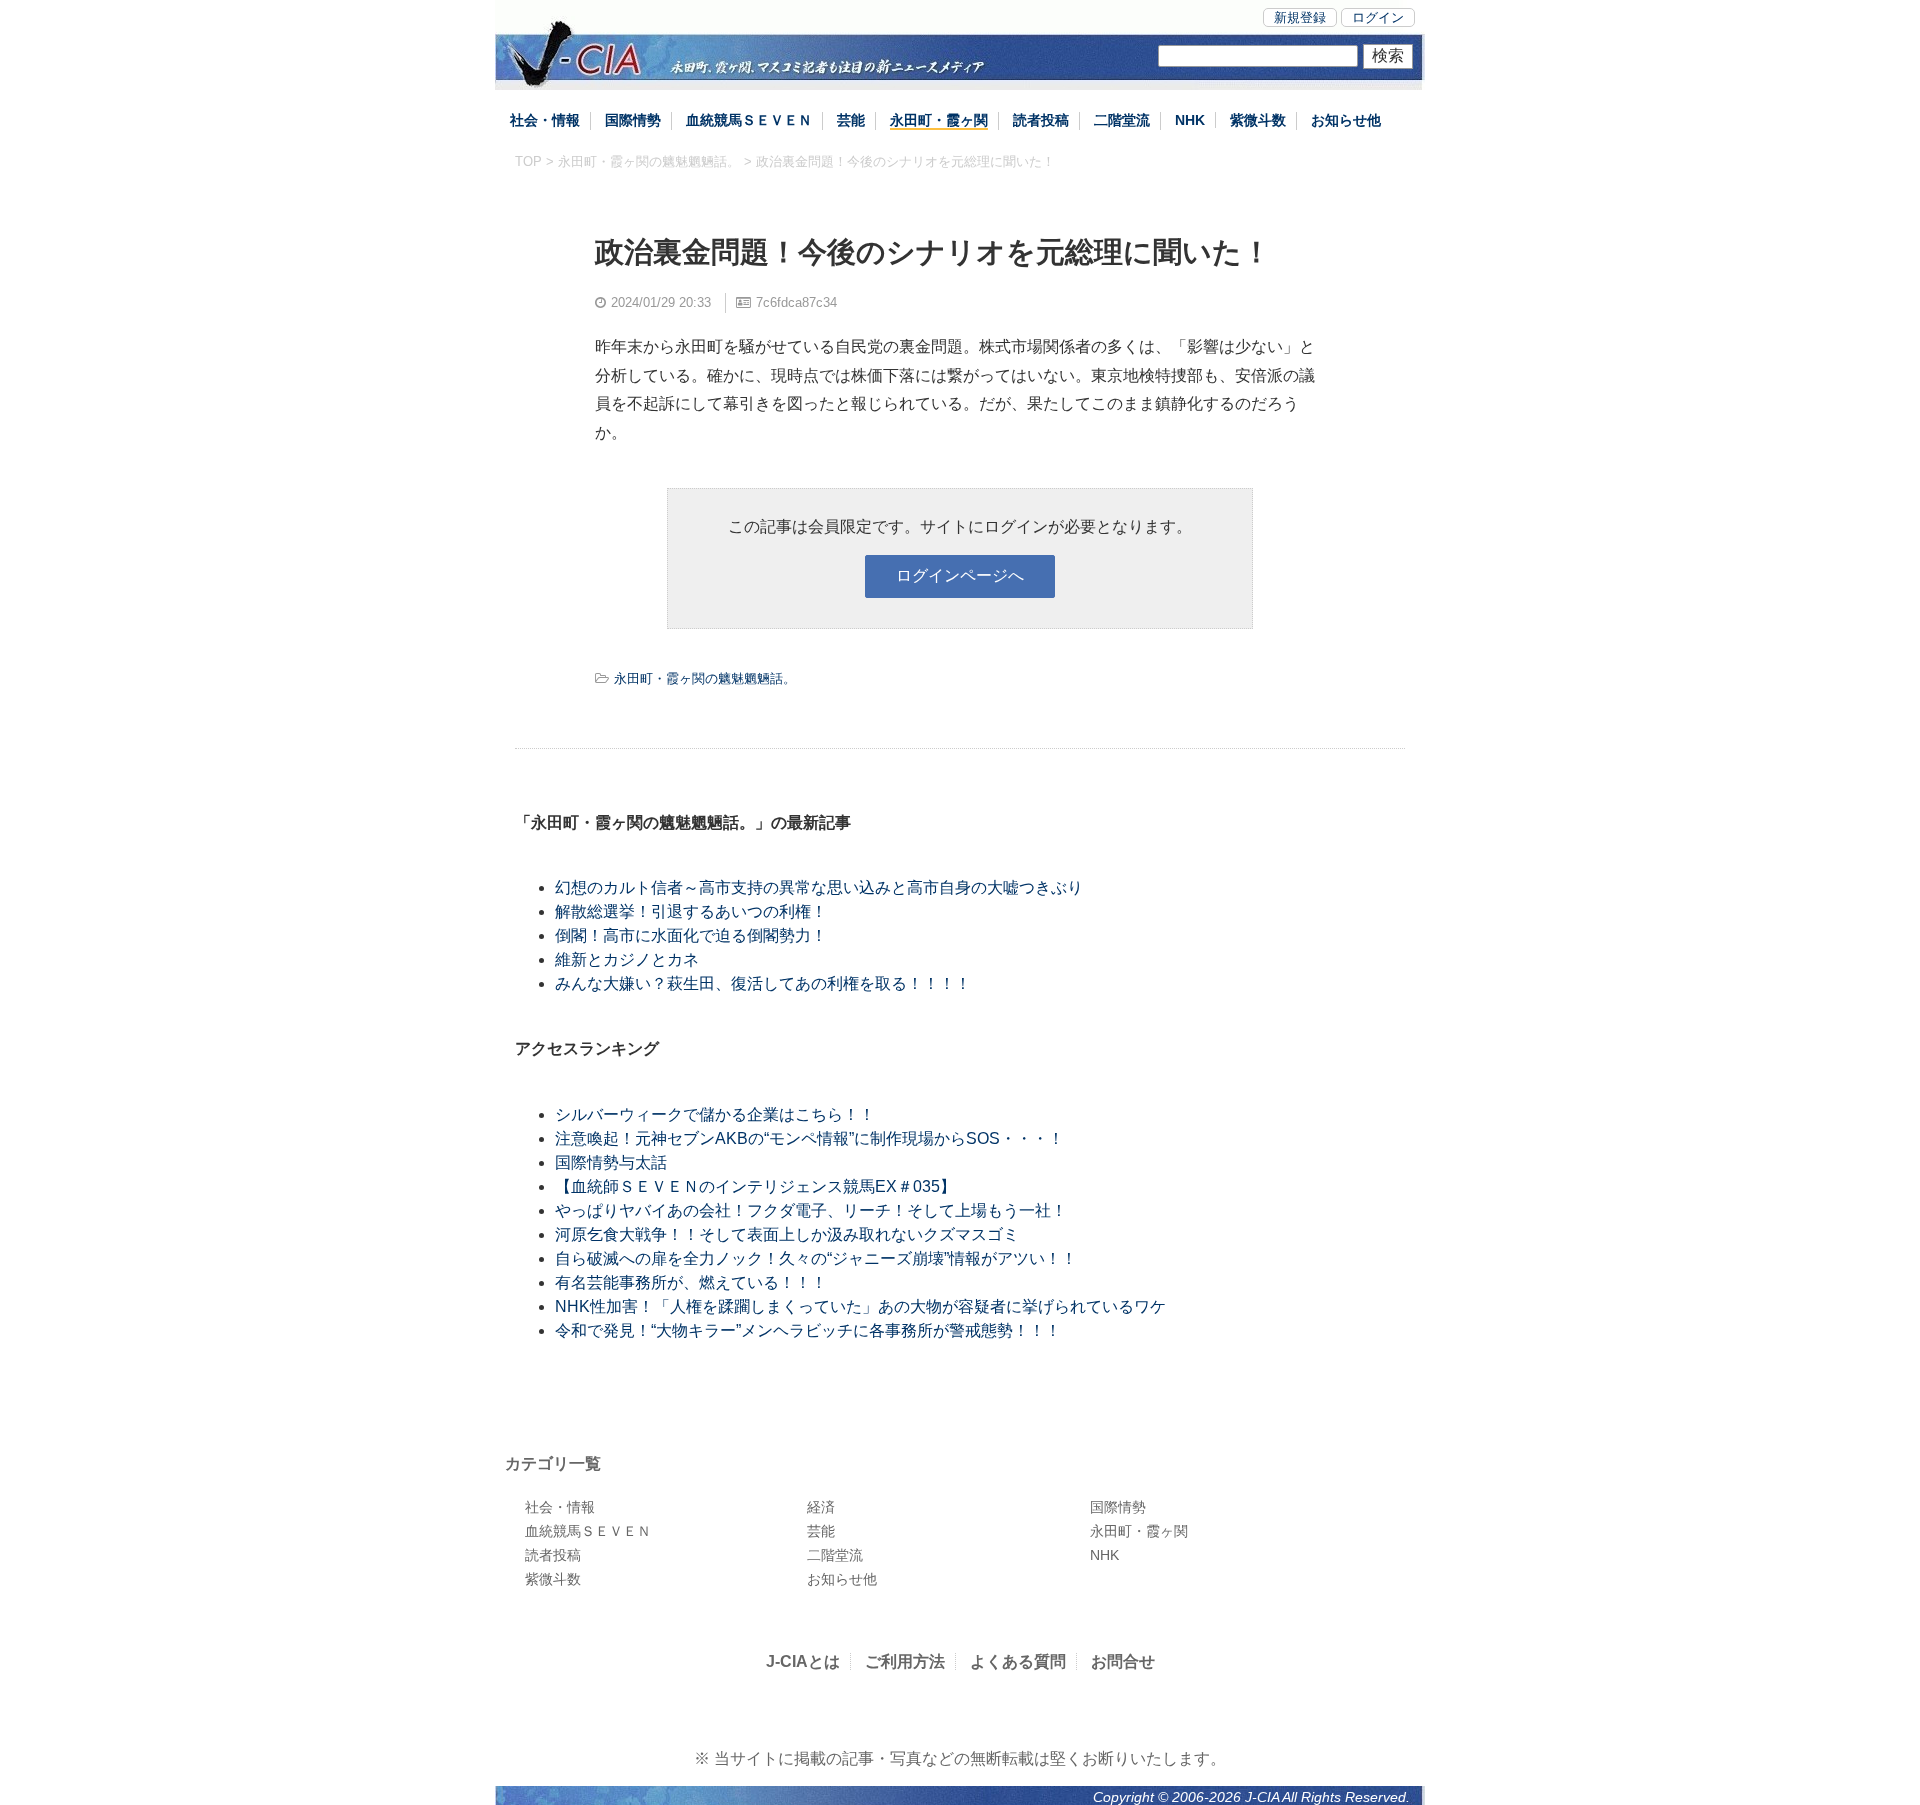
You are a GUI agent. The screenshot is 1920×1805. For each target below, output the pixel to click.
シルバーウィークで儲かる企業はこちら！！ (715, 1114)
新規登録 (1300, 17)
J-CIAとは (803, 1661)
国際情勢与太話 (611, 1162)
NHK (1190, 120)
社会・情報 (545, 120)
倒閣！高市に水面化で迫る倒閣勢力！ (691, 935)
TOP (528, 161)
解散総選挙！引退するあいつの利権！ (691, 911)
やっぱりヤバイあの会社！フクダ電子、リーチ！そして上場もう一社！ (811, 1210)
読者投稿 (1041, 120)
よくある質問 (1018, 1661)
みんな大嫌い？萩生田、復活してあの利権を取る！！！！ (763, 983)
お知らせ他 (1346, 120)
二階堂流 (1122, 120)
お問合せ (1123, 1661)
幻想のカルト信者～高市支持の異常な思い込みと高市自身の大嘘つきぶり (819, 887)
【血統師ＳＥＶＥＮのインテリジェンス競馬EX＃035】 (755, 1186)
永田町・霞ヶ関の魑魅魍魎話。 (649, 161)
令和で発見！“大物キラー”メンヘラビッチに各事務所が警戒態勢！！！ (808, 1330)
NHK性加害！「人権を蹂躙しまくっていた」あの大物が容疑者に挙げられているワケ (860, 1306)
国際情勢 (633, 120)
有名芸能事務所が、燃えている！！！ (691, 1282)
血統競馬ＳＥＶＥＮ (749, 120)
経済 (821, 1507)
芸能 (851, 120)
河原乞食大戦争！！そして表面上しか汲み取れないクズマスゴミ (787, 1234)
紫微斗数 (1258, 120)
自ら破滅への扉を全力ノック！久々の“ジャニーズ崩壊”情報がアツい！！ (816, 1258)
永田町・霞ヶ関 (939, 120)
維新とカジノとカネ (627, 959)
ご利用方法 (905, 1661)
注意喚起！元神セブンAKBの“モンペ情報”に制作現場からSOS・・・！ (809, 1138)
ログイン (1378, 17)
